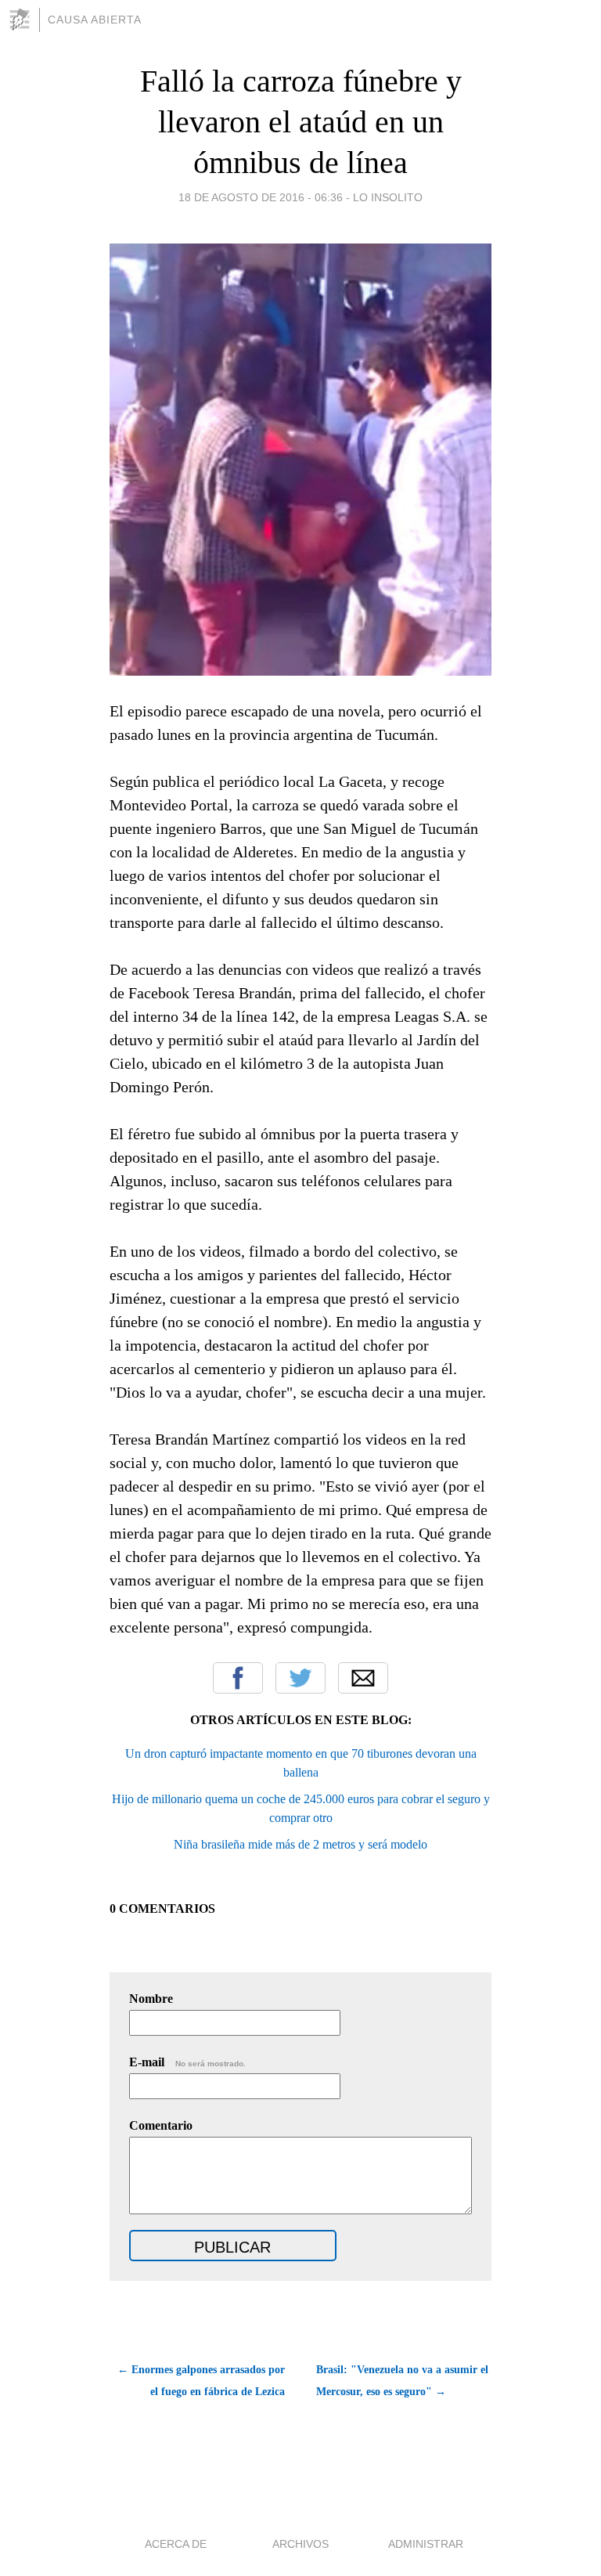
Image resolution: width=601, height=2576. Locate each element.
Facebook (238, 1678)
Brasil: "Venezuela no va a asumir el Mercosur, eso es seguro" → (402, 2381)
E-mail (187, 2062)
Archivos (300, 2544)
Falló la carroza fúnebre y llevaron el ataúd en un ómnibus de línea (301, 122)
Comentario (161, 2125)
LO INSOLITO (388, 197)
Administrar (426, 2544)
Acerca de (176, 2544)
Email (363, 1678)
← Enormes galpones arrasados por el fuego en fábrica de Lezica (201, 2381)
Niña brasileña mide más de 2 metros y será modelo (300, 1844)
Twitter (300, 1678)
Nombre (151, 1999)
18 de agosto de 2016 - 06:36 (261, 197)
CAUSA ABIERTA (95, 20)
